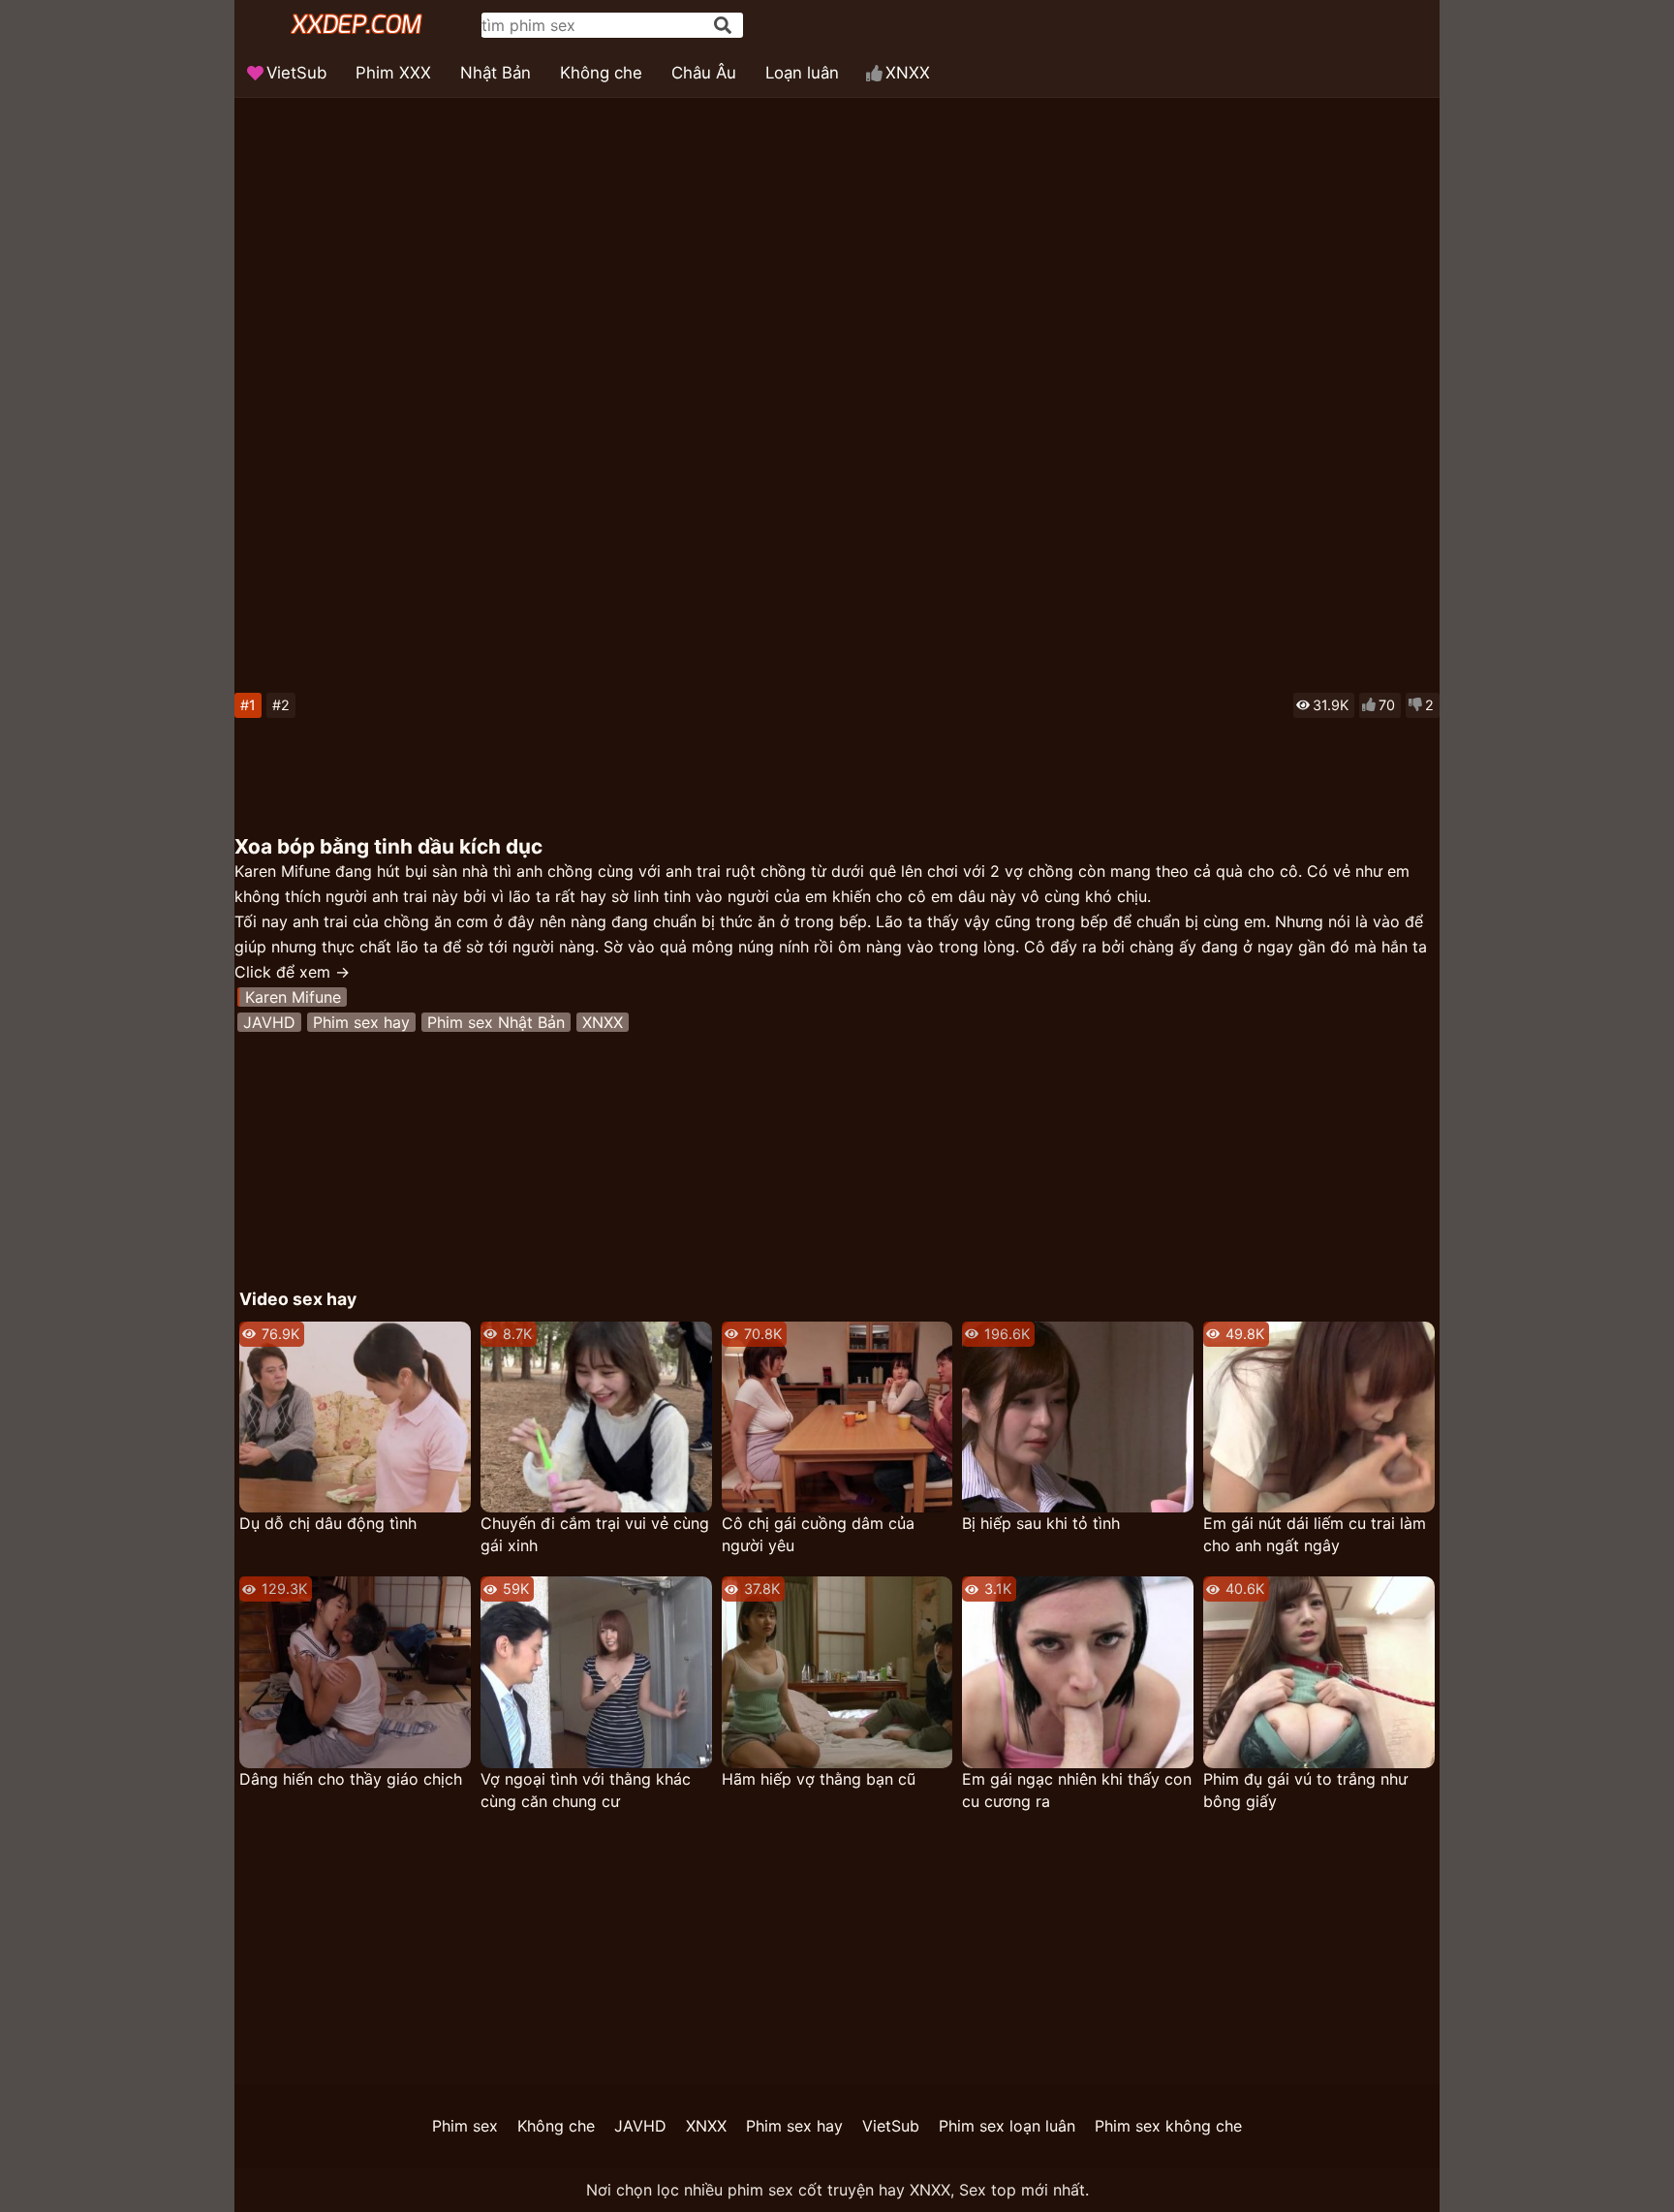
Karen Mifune (293, 997)
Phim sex (465, 2126)
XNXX (908, 73)
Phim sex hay (361, 1022)
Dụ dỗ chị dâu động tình (328, 1523)
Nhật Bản (496, 73)
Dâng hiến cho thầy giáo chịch (351, 1779)
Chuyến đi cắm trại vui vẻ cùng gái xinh (595, 1534)
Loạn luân (802, 73)
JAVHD (269, 1022)
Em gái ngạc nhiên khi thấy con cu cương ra (1077, 1790)
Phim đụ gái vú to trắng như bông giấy (1305, 1790)
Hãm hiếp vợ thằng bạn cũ (819, 1779)
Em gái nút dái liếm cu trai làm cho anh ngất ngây (1315, 1534)
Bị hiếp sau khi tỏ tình (1041, 1523)
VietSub (296, 73)
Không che (601, 73)
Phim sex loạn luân (1007, 2126)
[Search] (723, 25)
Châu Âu (704, 73)
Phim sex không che (1168, 2126)
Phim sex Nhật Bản (496, 1022)
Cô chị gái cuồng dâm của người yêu (818, 1534)
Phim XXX (393, 73)
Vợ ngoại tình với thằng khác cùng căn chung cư (586, 1790)
